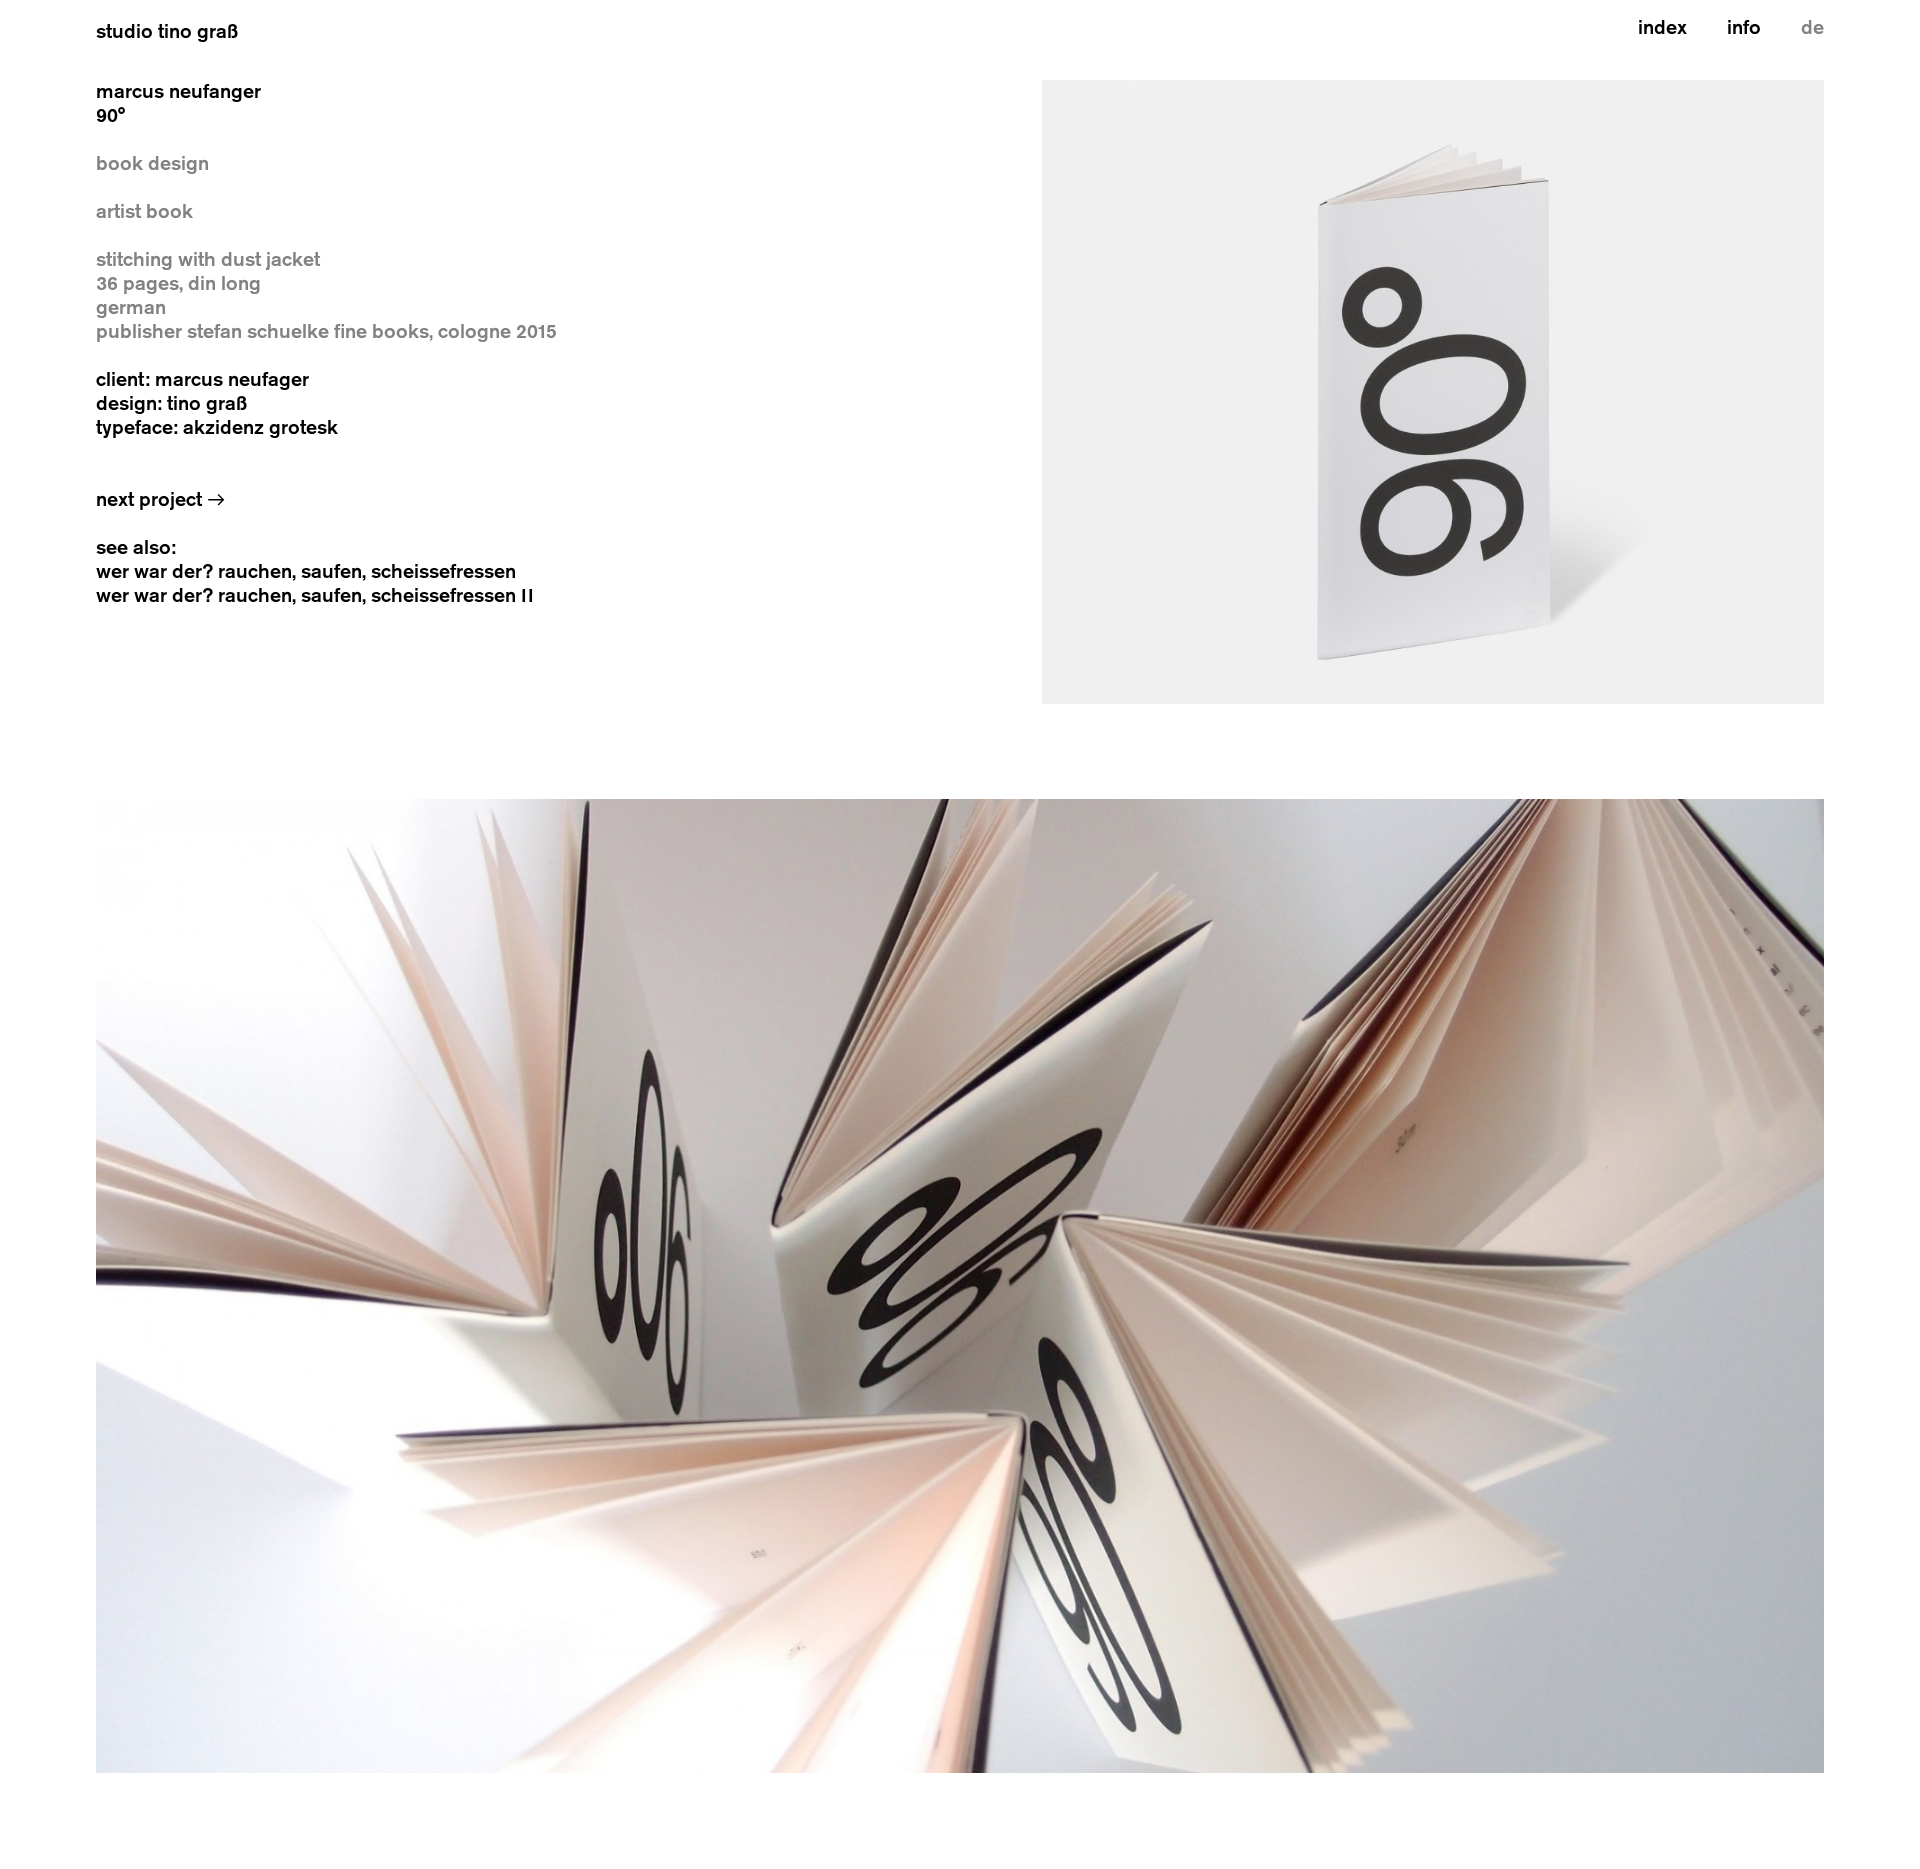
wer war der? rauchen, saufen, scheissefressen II (315, 595)
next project (160, 499)
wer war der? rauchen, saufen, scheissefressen (306, 571)
